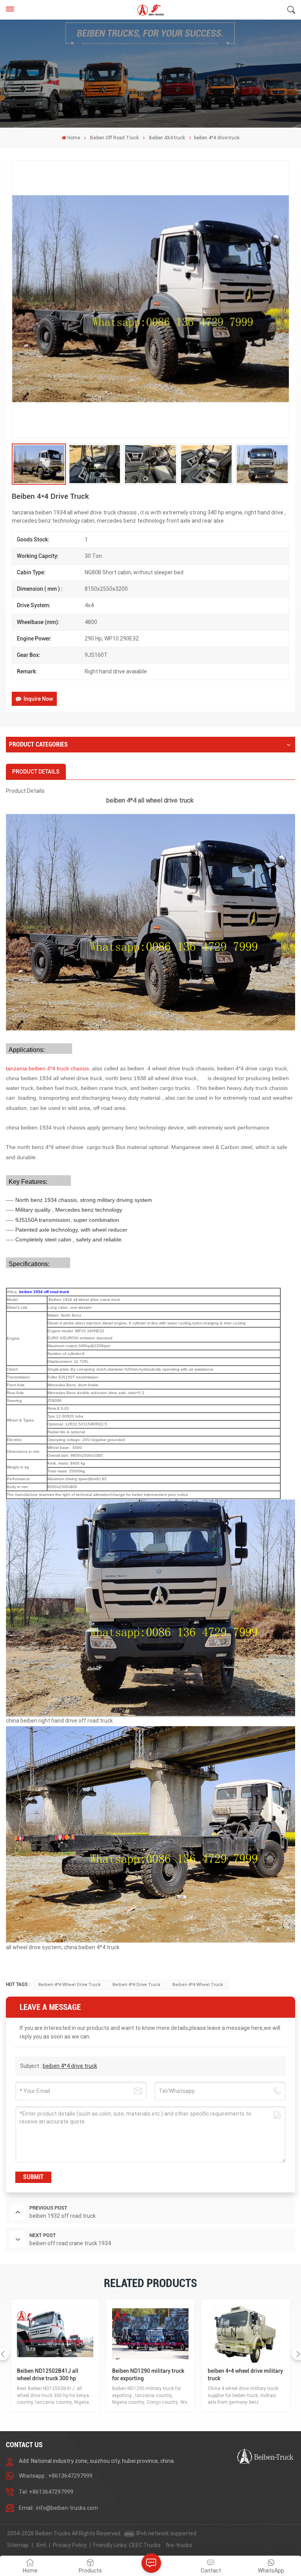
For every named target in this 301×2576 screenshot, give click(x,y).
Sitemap (18, 2545)
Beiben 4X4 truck (167, 138)
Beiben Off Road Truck (114, 138)
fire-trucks (179, 2545)
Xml (41, 2545)
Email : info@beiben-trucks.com (58, 2508)
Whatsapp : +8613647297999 (56, 2476)
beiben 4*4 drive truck (136, 1985)
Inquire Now (38, 699)
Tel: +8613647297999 (46, 2492)
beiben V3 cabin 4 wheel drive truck (244, 2375)
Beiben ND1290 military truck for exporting (53, 2375)
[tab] (36, 772)
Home (73, 138)
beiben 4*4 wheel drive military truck (150, 2375)
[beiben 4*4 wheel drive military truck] (150, 2334)
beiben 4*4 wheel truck (198, 1985)
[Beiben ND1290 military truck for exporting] (55, 2334)
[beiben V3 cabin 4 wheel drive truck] (246, 2334)
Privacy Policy (70, 2545)
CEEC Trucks (145, 2545)
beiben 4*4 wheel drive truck (70, 1985)
